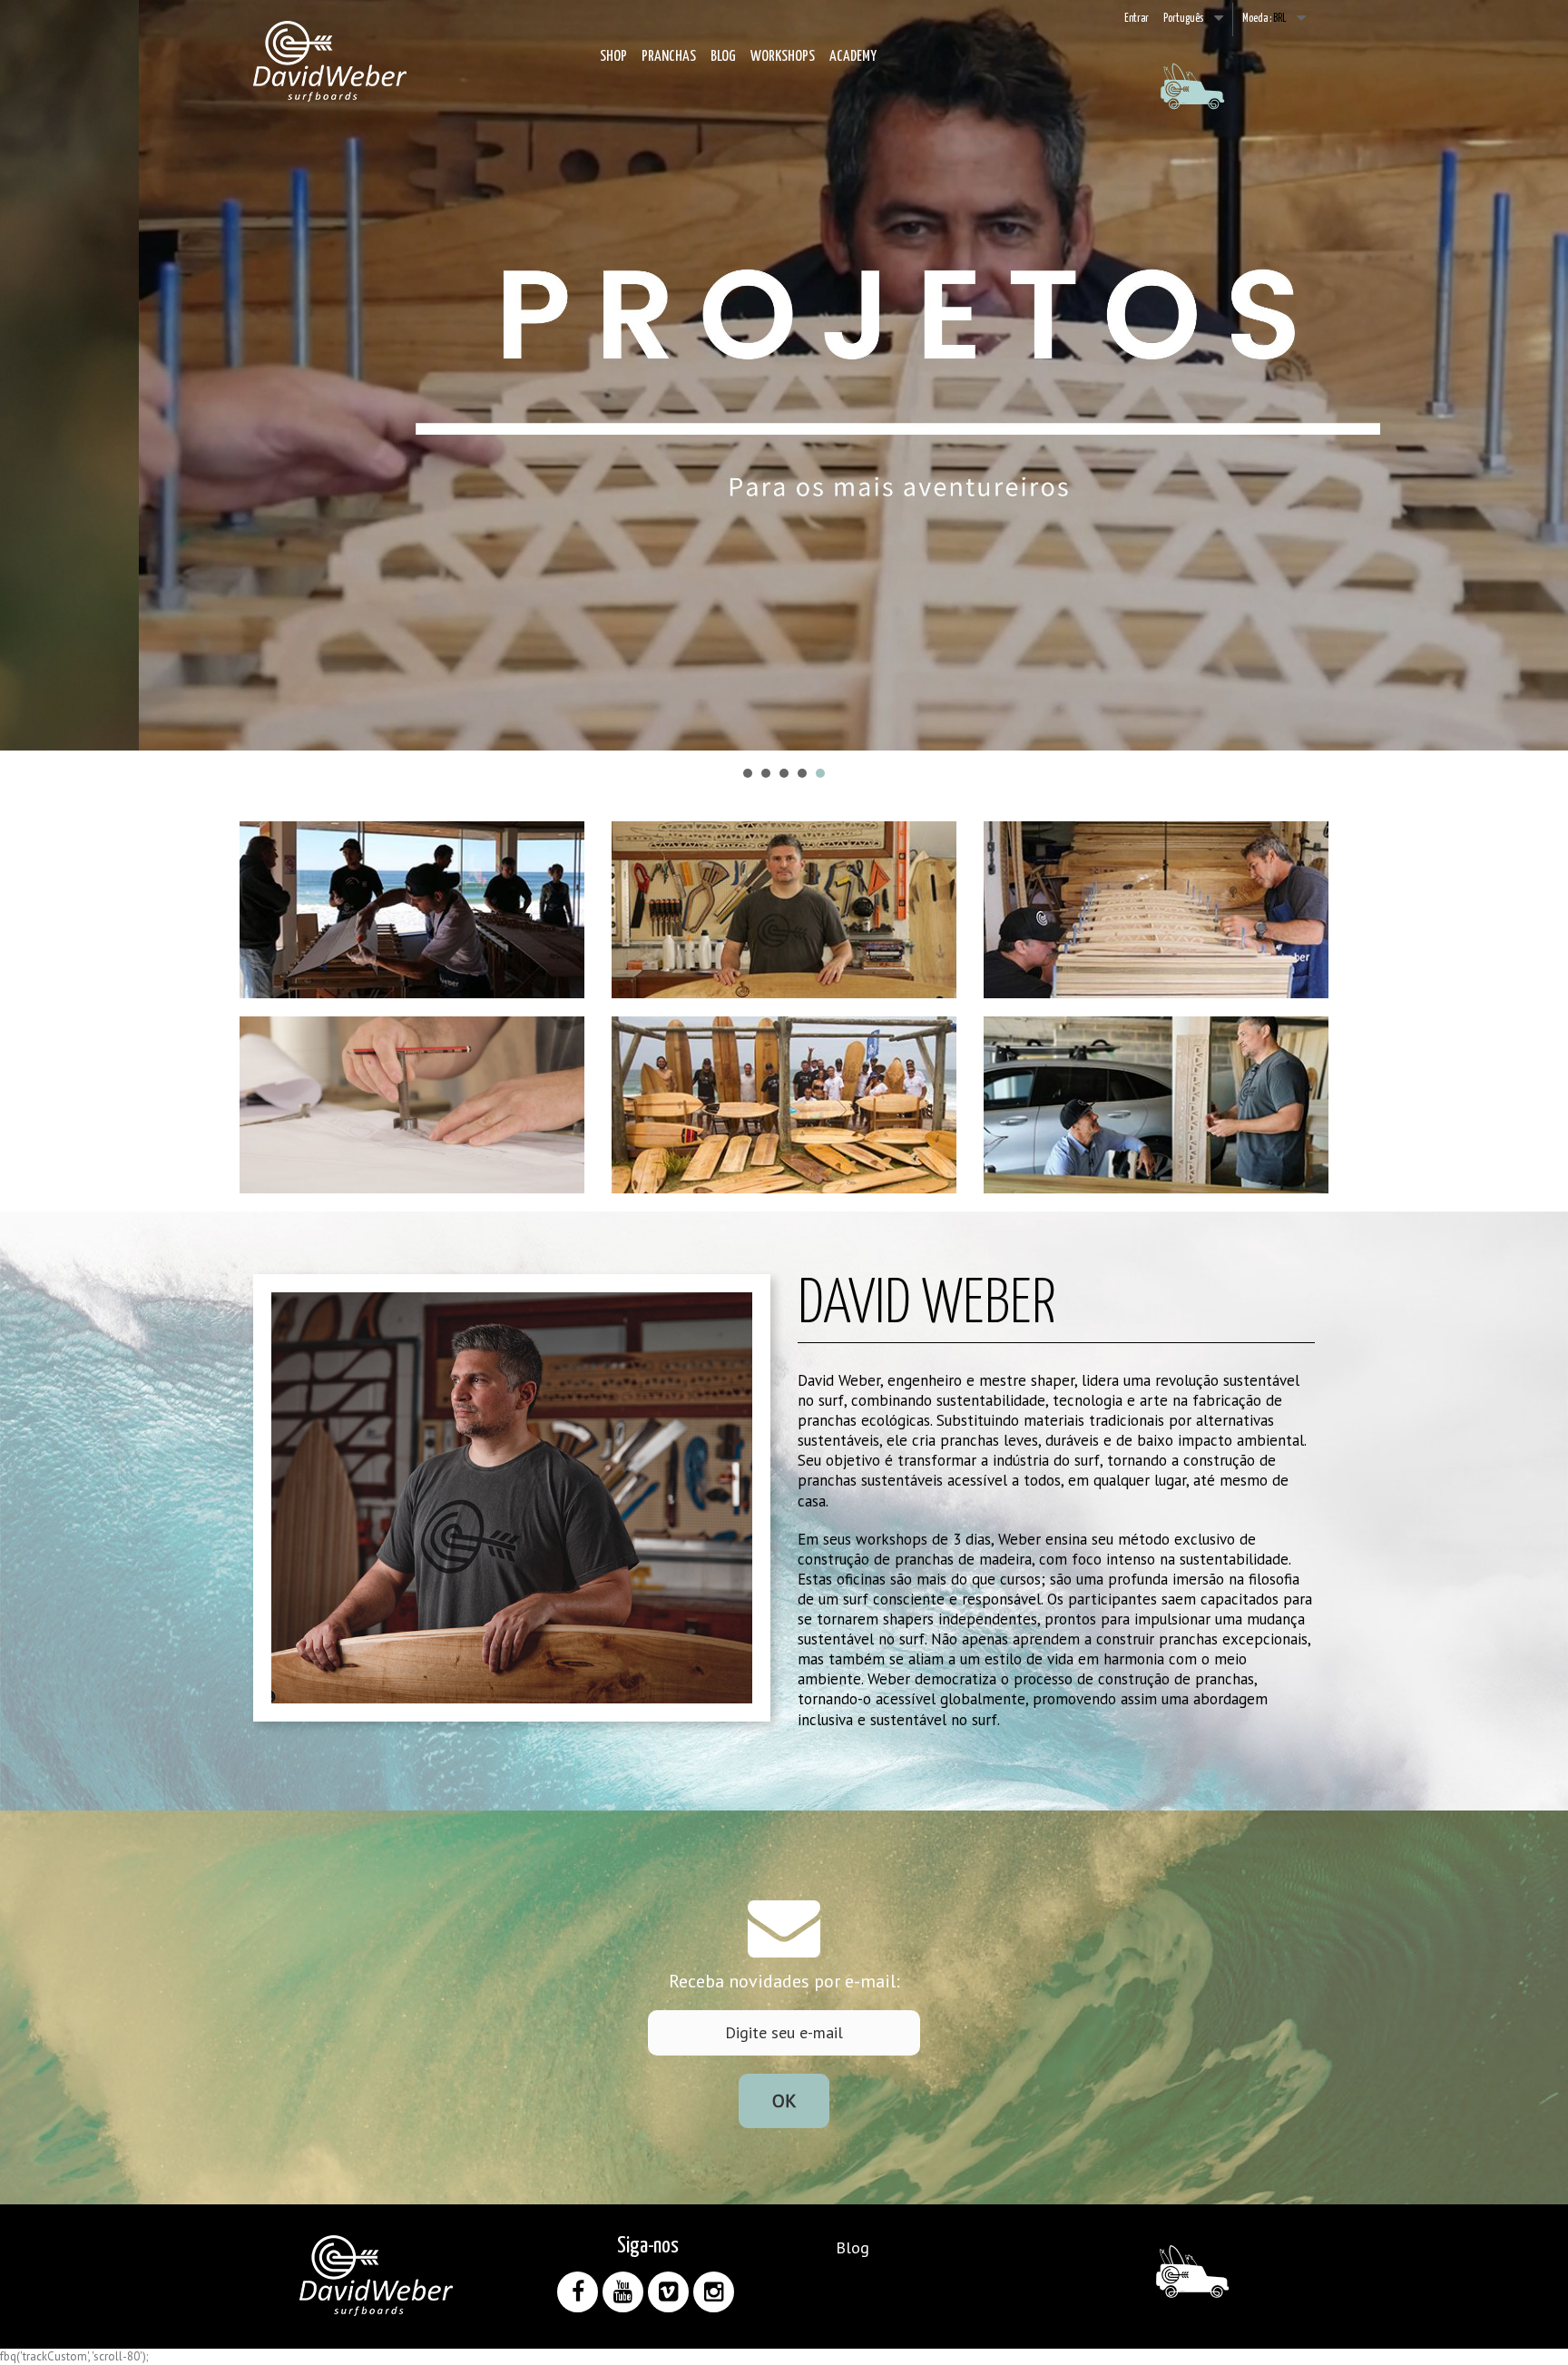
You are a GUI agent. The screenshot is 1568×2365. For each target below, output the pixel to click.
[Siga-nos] (578, 2292)
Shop (613, 57)
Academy (853, 57)
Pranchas (669, 57)
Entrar (1137, 19)
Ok (784, 2101)
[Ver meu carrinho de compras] (1192, 99)
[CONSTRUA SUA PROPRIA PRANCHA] (784, 375)
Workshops (783, 57)
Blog (723, 57)
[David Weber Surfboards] (330, 62)
